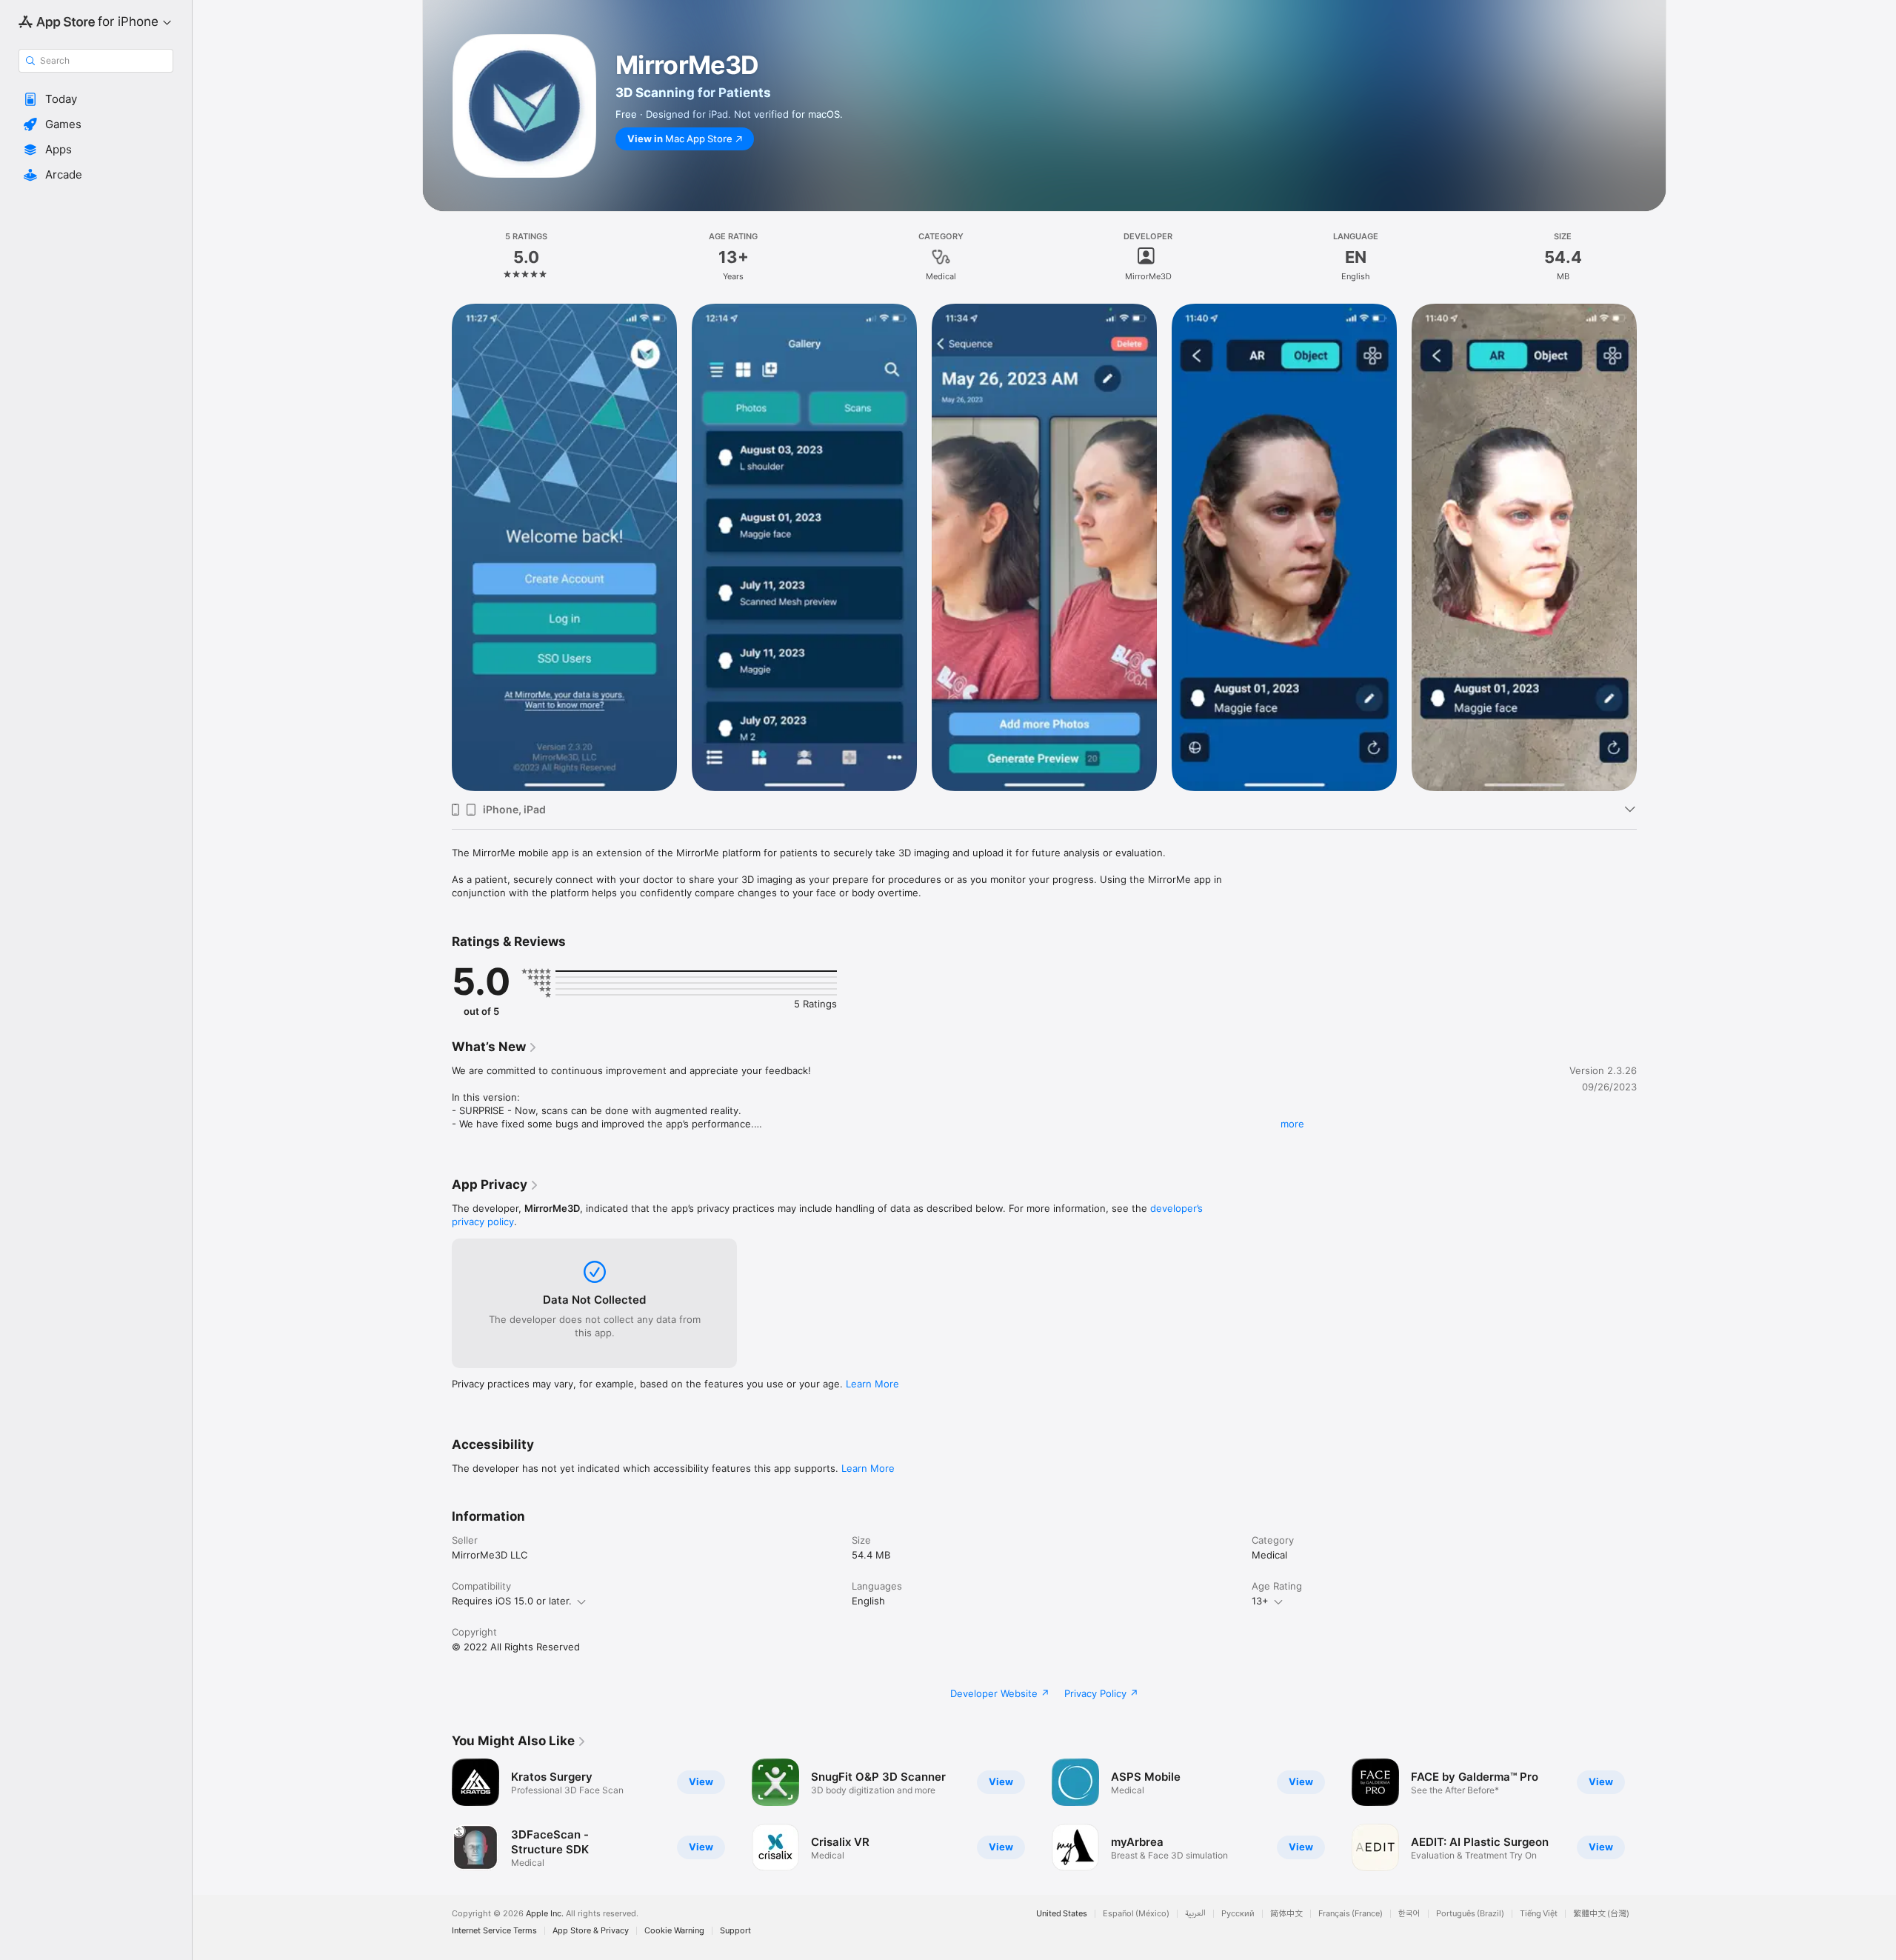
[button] (96, 99)
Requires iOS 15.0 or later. (512, 1601)
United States (1062, 1914)
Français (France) (1351, 1914)
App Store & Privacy (591, 1931)
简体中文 (1286, 1914)
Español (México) (1136, 1914)
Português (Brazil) (1470, 1914)
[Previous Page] (437, 547)
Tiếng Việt (1539, 1914)
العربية (1195, 1914)
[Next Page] (1652, 547)
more (1292, 1124)
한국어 (1409, 1914)
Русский (1238, 1914)
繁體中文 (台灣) (1601, 1914)
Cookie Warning (674, 1931)
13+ (1260, 1601)
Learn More (872, 1384)
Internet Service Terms (494, 1931)
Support (735, 1931)
